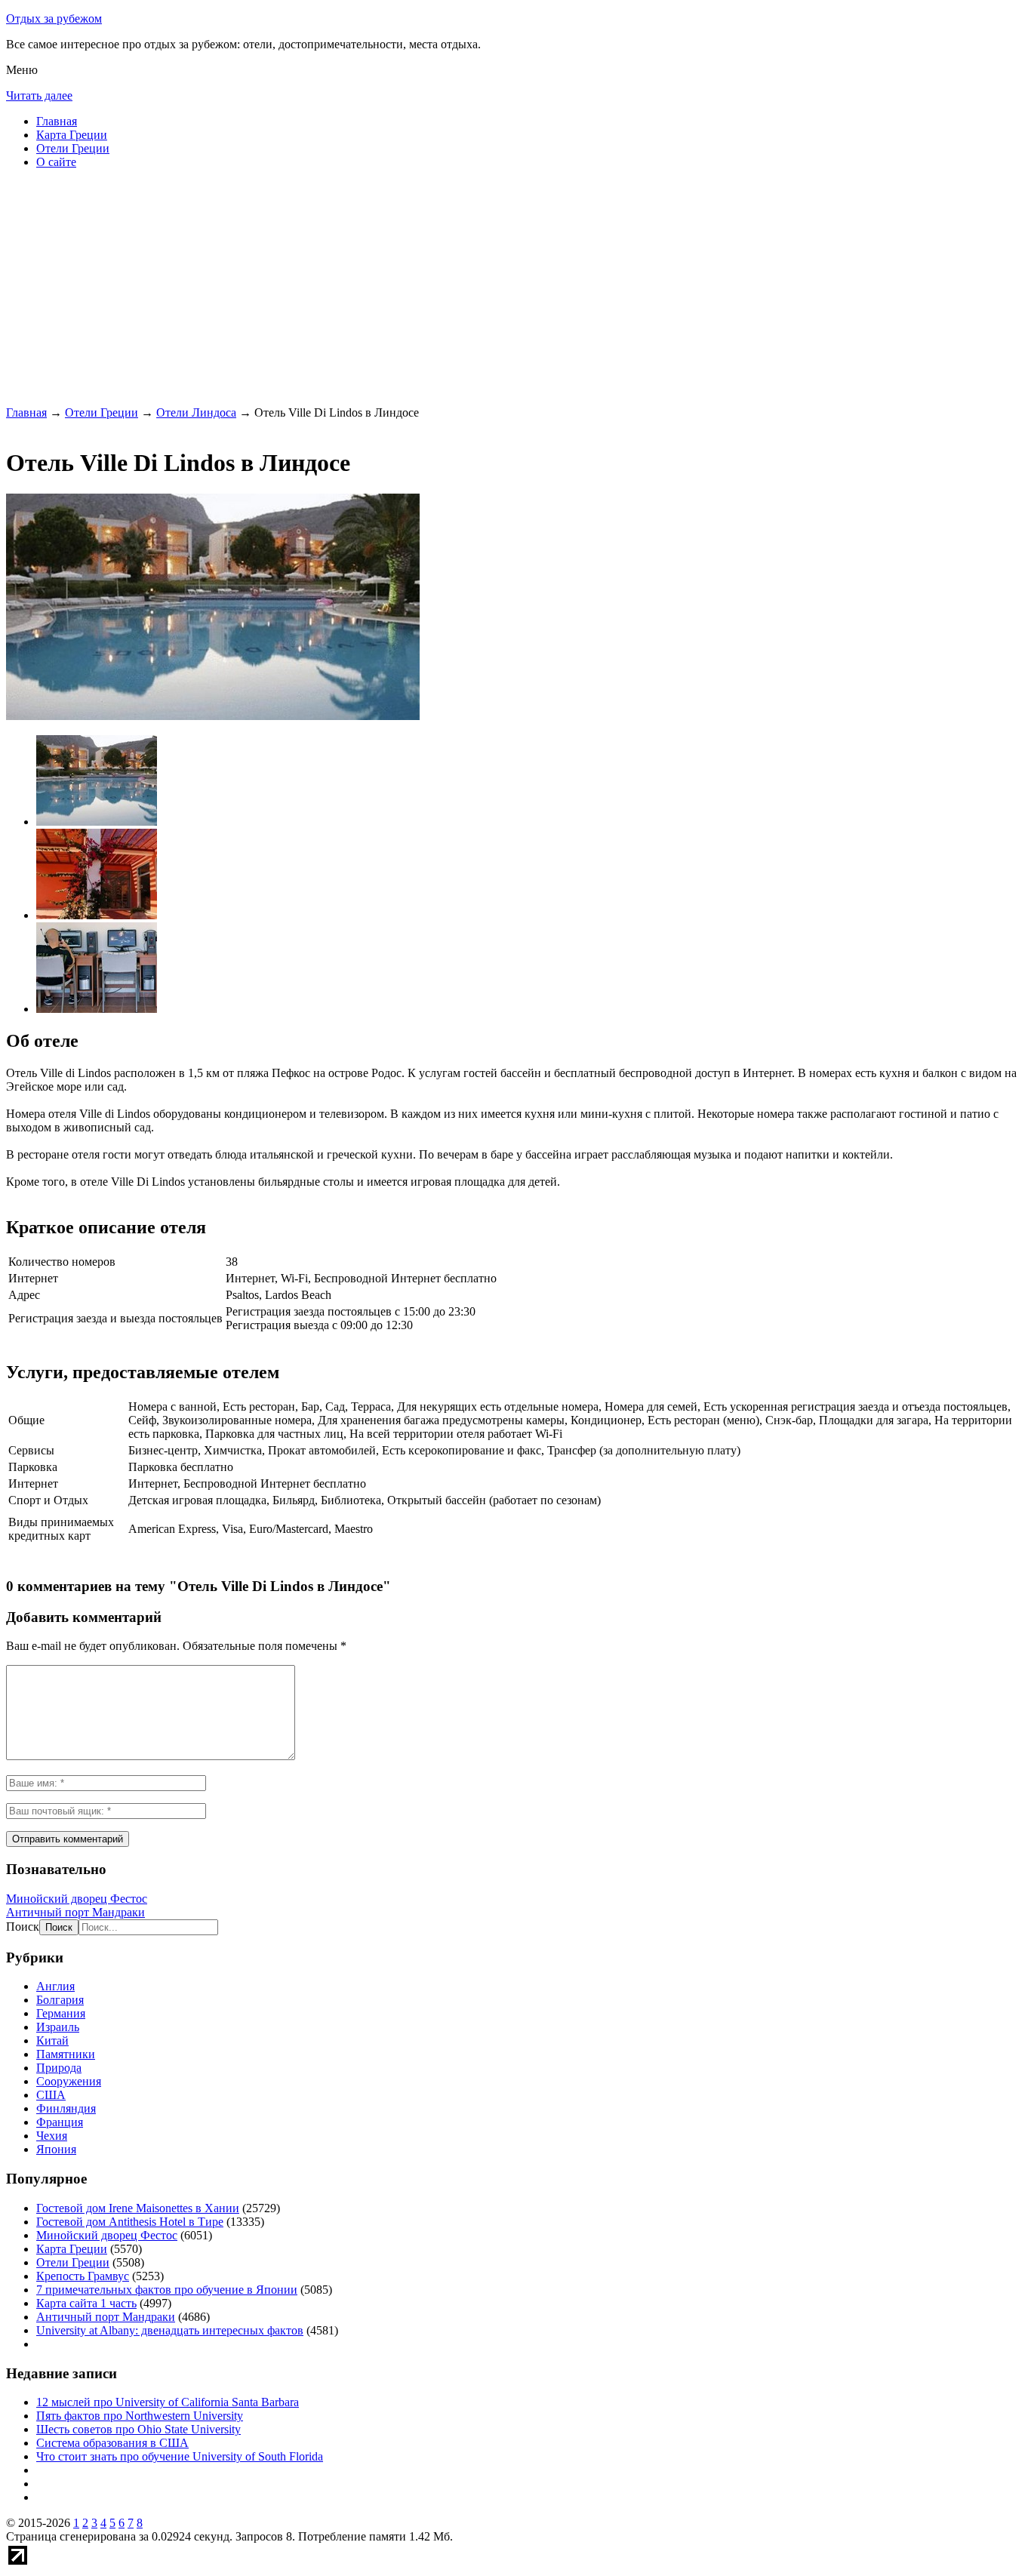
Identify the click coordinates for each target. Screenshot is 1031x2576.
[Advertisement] (459, 287)
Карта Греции (72, 135)
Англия (55, 1986)
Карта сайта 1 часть (86, 2303)
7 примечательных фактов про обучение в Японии (167, 2290)
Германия (61, 2013)
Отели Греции (73, 148)
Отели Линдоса (196, 412)
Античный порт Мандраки (75, 1912)
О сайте (56, 162)
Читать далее (39, 95)
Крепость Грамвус (83, 2276)
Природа (59, 2068)
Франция (60, 2122)
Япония (56, 2149)
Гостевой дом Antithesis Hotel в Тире (130, 2222)
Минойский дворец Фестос (77, 1899)
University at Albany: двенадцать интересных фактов (170, 2330)
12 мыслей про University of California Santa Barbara (168, 2402)
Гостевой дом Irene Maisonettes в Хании (138, 2208)
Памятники (66, 2054)
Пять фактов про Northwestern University (140, 2416)
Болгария (60, 2000)
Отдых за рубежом (54, 18)
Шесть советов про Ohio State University (138, 2429)
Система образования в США (112, 2443)
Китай (52, 2040)
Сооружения (69, 2081)
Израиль (58, 2027)
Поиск (23, 1927)
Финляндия (66, 2108)
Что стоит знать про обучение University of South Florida (180, 2456)
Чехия (52, 2136)
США (51, 2095)
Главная (57, 121)
